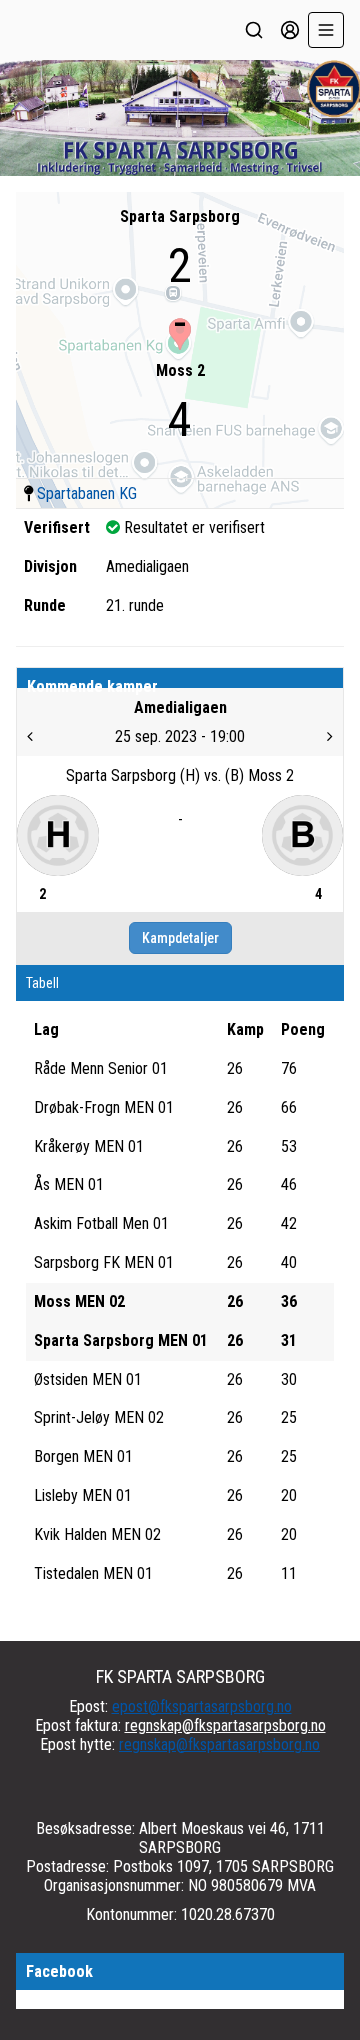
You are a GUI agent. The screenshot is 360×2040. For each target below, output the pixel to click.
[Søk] (254, 30)
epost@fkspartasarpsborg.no (202, 1706)
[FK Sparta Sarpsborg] (180, 118)
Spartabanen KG (87, 493)
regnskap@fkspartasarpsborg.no (225, 1725)
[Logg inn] (290, 30)
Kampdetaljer (180, 938)
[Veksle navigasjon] (326, 30)
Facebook (59, 1971)
